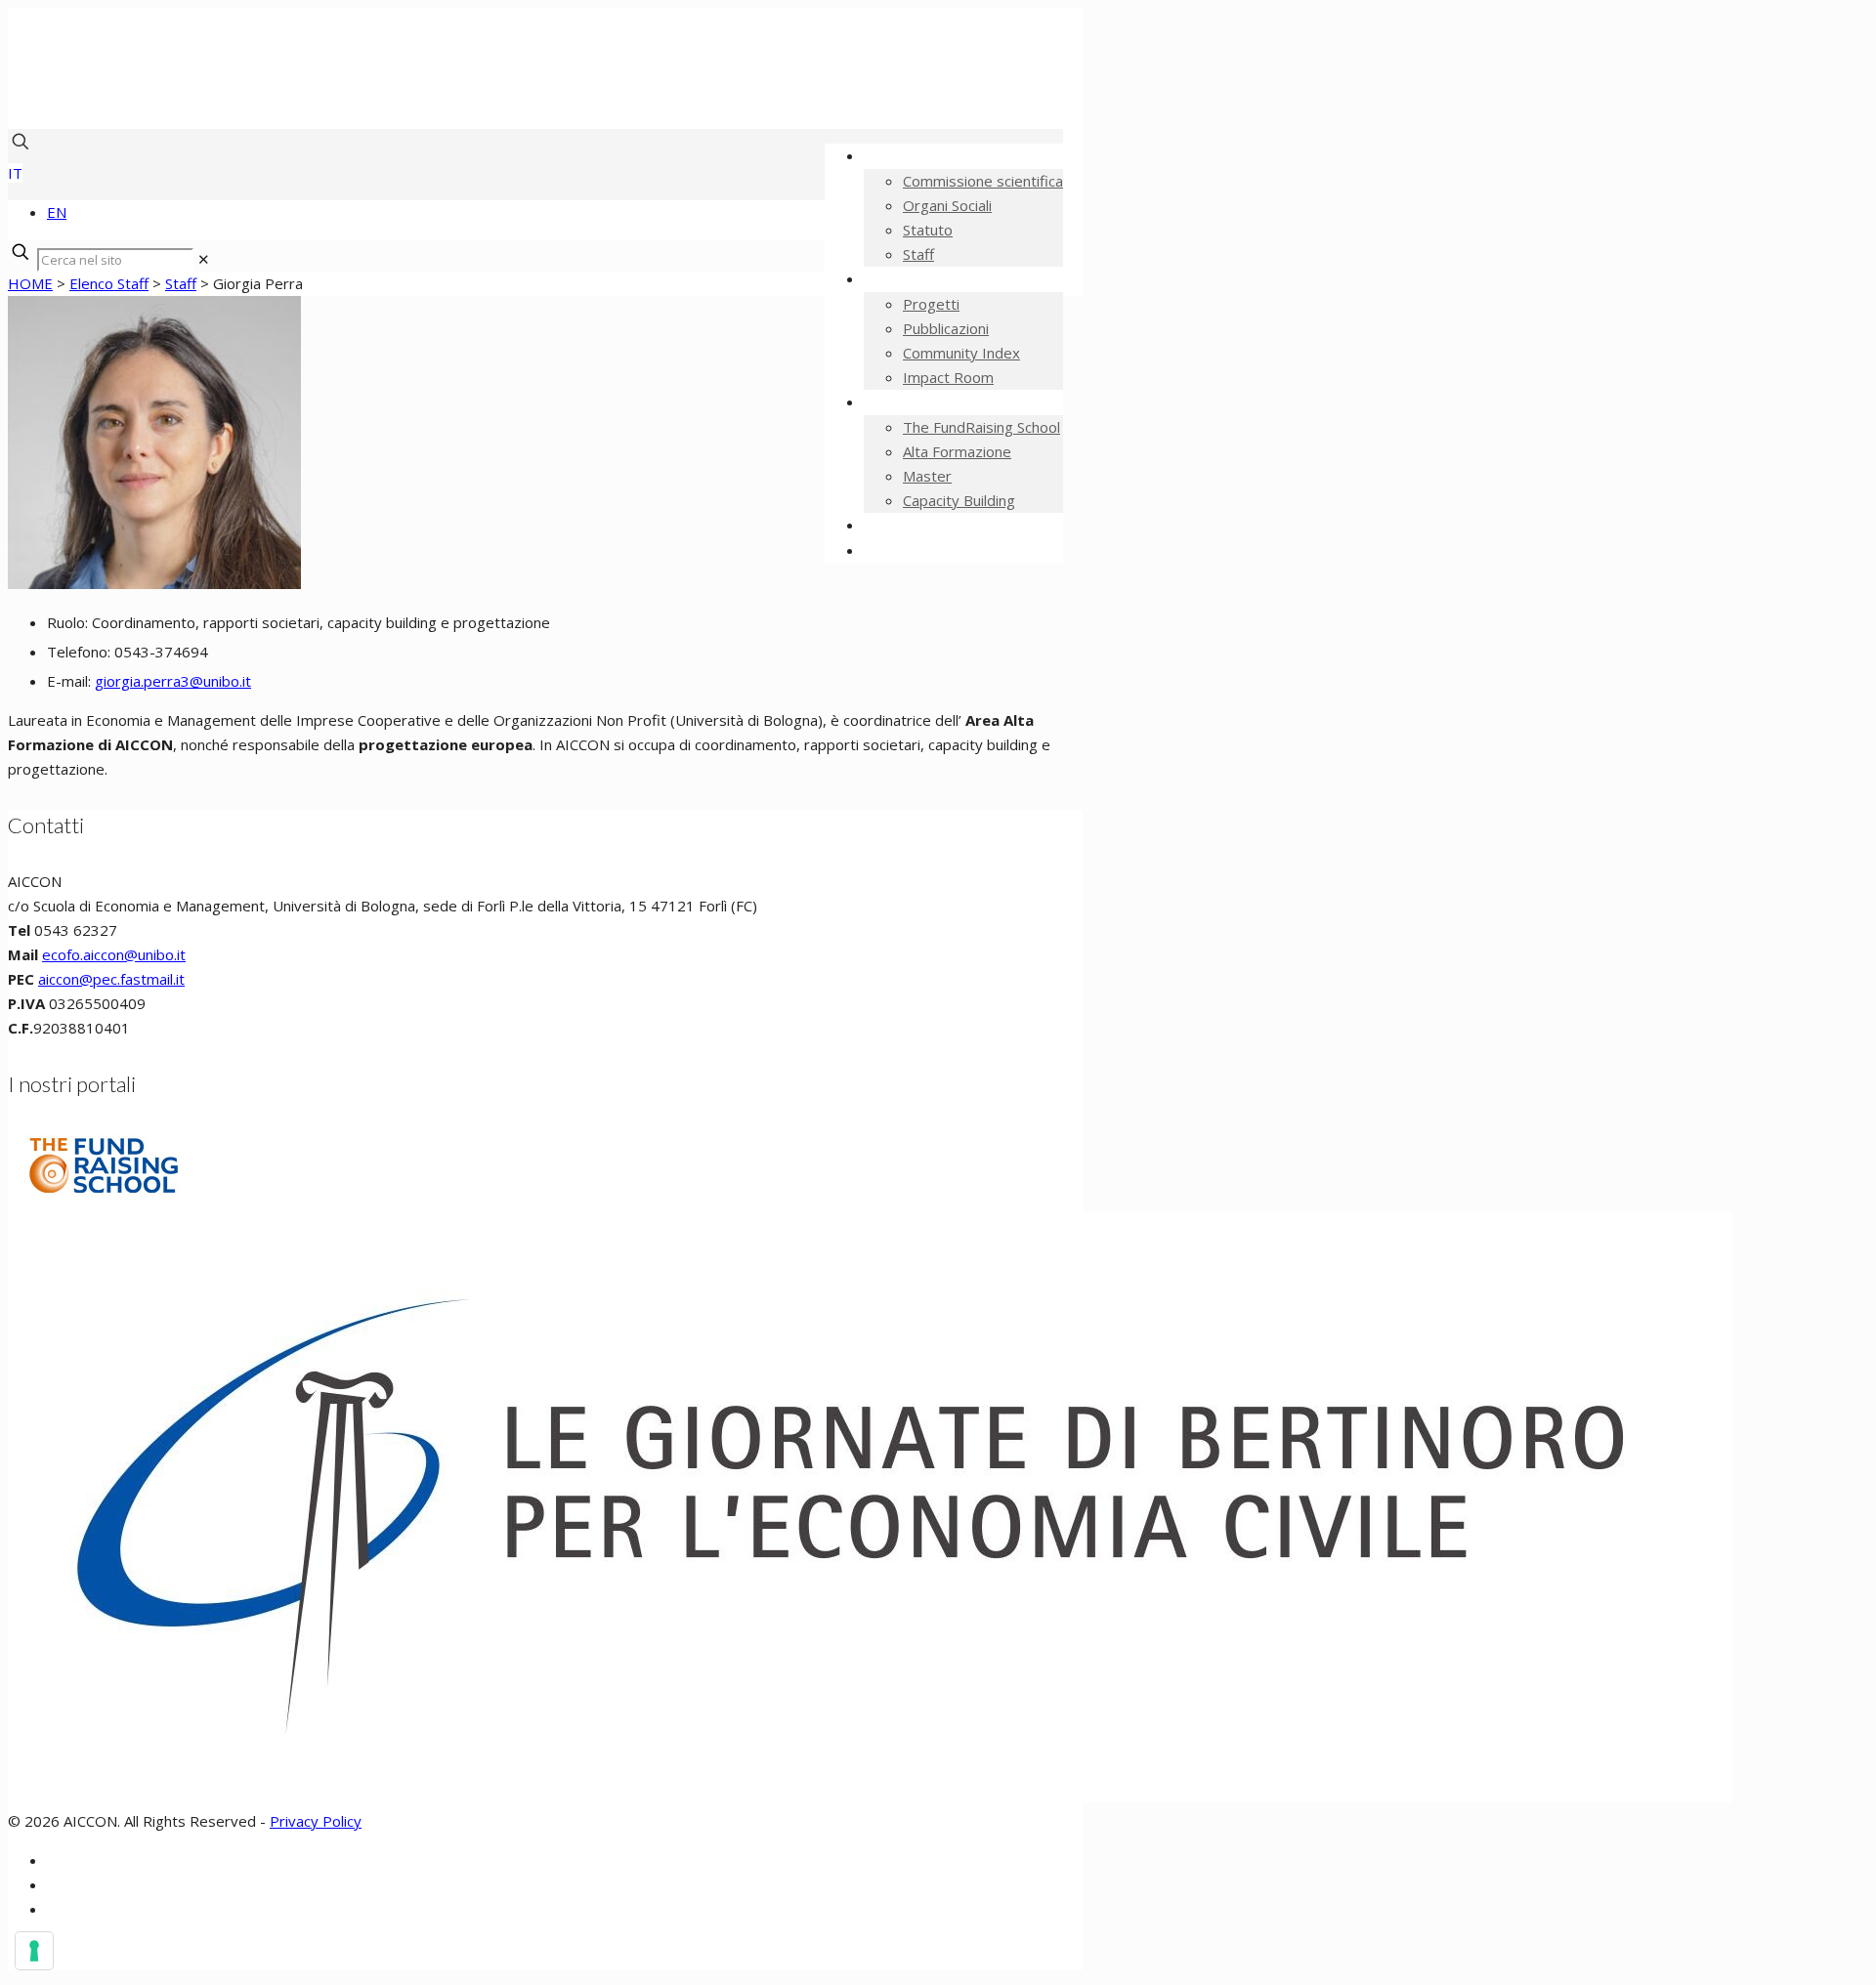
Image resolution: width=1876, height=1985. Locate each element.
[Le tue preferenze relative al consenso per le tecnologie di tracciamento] (34, 1951)
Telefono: (81, 652)
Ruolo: (69, 622)
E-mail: (71, 681)
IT (15, 173)
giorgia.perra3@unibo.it (173, 681)
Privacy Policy (316, 1821)
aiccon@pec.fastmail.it (111, 979)
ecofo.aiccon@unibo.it (114, 954)
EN (57, 212)
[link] (204, 259)
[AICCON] (496, 100)
